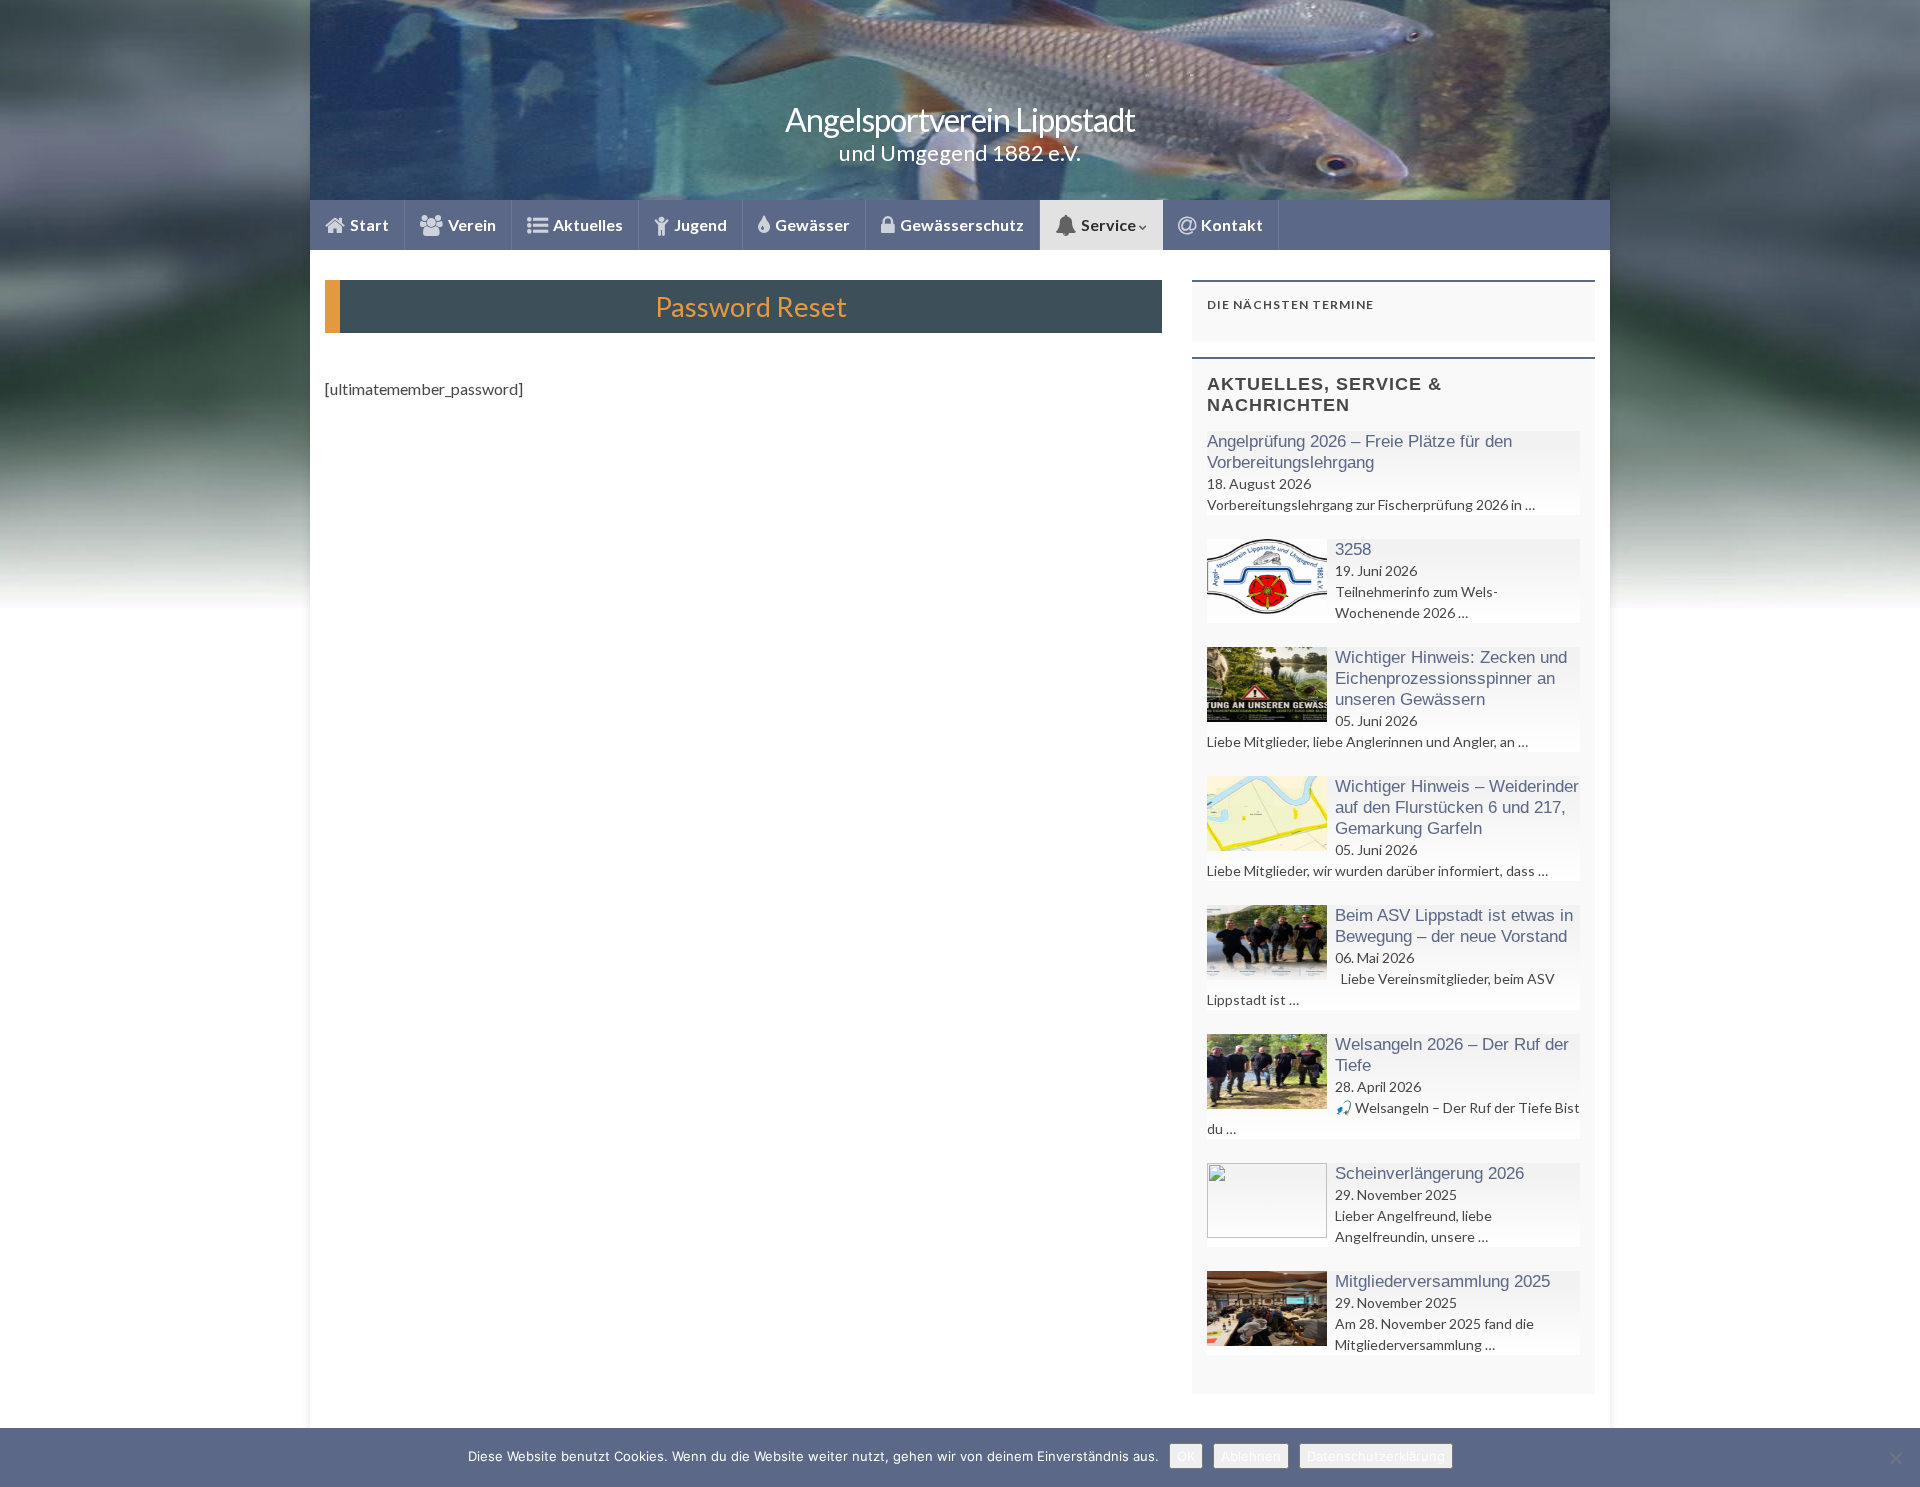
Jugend (699, 224)
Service (1108, 224)
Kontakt (1230, 224)
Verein (470, 224)
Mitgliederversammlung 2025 (1442, 1281)
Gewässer (811, 224)
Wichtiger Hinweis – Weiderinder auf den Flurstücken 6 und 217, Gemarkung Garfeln (1457, 807)
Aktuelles (586, 224)
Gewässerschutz (960, 224)
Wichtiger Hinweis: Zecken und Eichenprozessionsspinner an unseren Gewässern (1451, 678)
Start (368, 224)
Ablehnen (1251, 1456)
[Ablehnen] (1895, 1458)
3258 (1353, 549)
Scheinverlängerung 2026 (1429, 1173)
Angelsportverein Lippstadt (960, 119)
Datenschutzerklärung (1376, 1456)
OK (1186, 1456)
